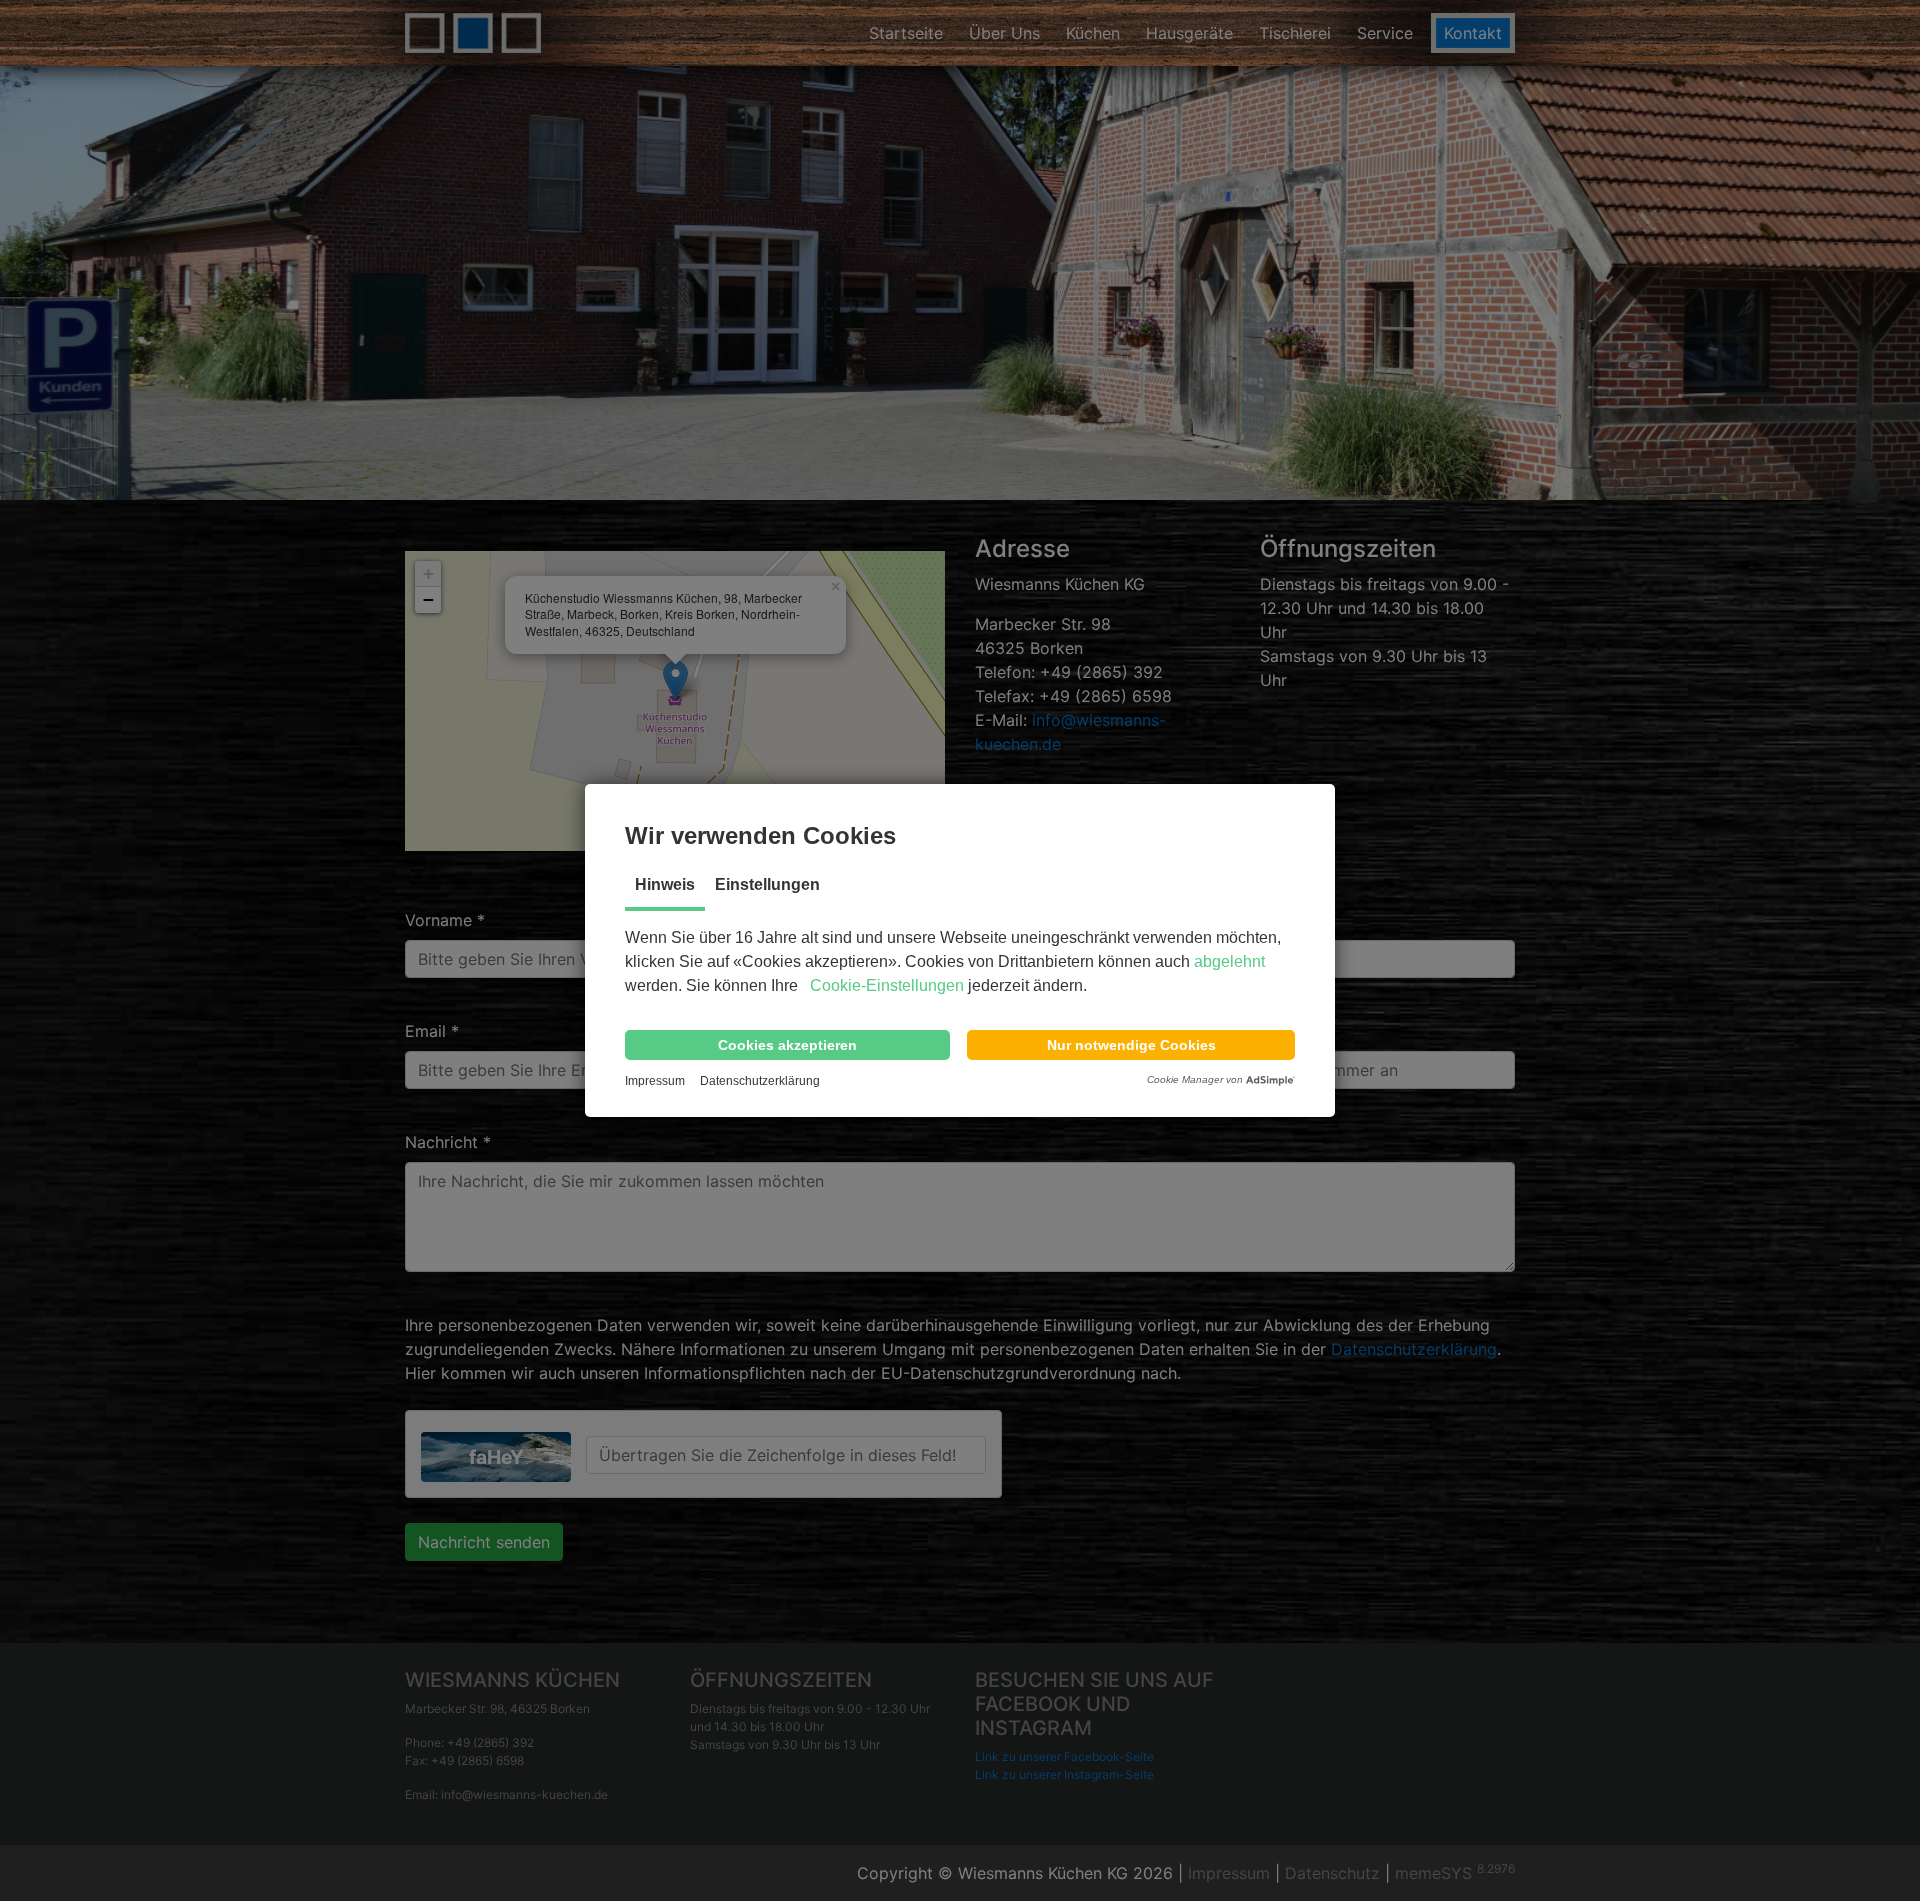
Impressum (655, 1081)
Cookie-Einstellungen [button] (887, 985)
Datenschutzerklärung (760, 1081)
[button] (787, 1045)
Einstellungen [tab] (767, 884)
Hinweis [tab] (665, 884)
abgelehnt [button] (1229, 961)
